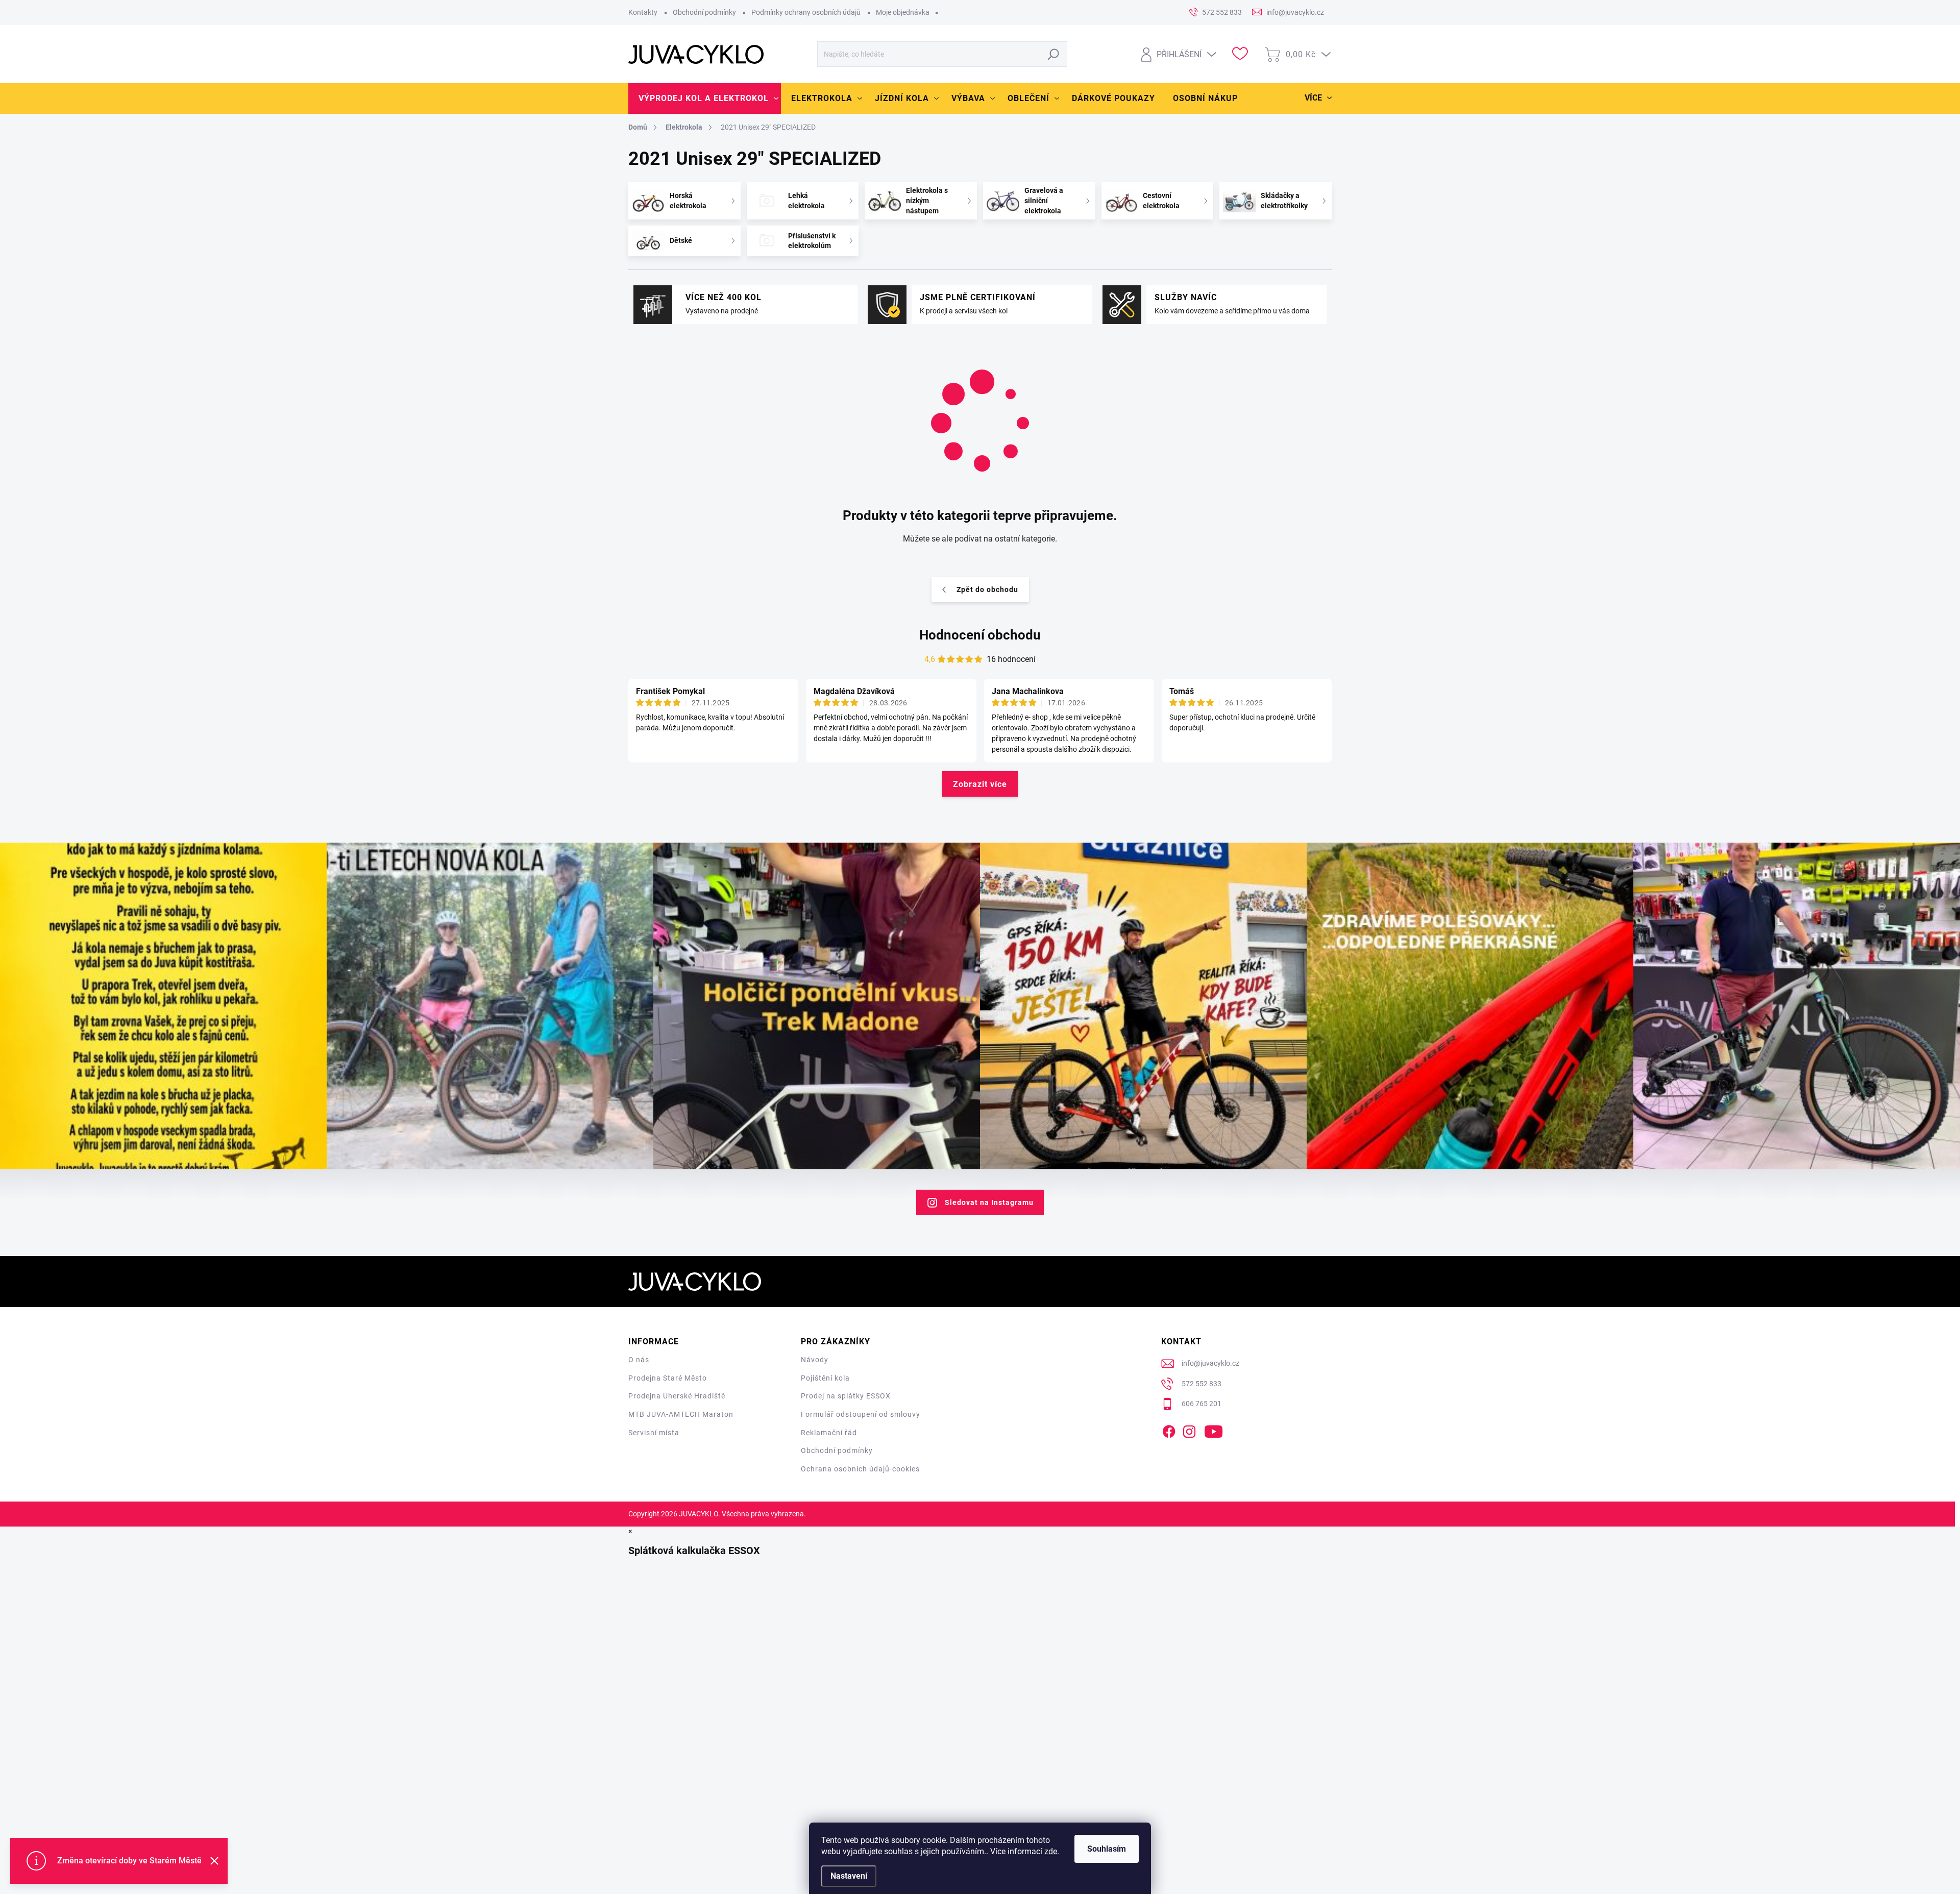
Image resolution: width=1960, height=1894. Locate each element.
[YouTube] (1214, 1430)
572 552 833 (1202, 1384)
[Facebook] (1169, 1430)
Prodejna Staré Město (668, 1378)
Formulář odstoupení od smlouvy (861, 1414)
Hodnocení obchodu (980, 635)
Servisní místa (654, 1433)
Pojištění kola (825, 1378)
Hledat (1054, 54)
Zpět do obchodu (987, 589)
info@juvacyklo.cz (1210, 1363)
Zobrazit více (980, 784)
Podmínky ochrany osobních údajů (806, 12)
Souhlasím (1107, 1849)
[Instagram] (1189, 1430)
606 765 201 (1202, 1404)
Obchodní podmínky (704, 12)
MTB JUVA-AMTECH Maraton (681, 1414)
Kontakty (643, 12)
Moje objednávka (903, 12)
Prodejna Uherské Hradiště (677, 1396)
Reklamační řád (829, 1433)
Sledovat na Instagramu (989, 1202)
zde (1051, 1851)
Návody (815, 1360)
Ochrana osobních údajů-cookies (860, 1469)
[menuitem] (705, 99)
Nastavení (849, 1876)
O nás (639, 1360)
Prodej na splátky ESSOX (846, 1396)
